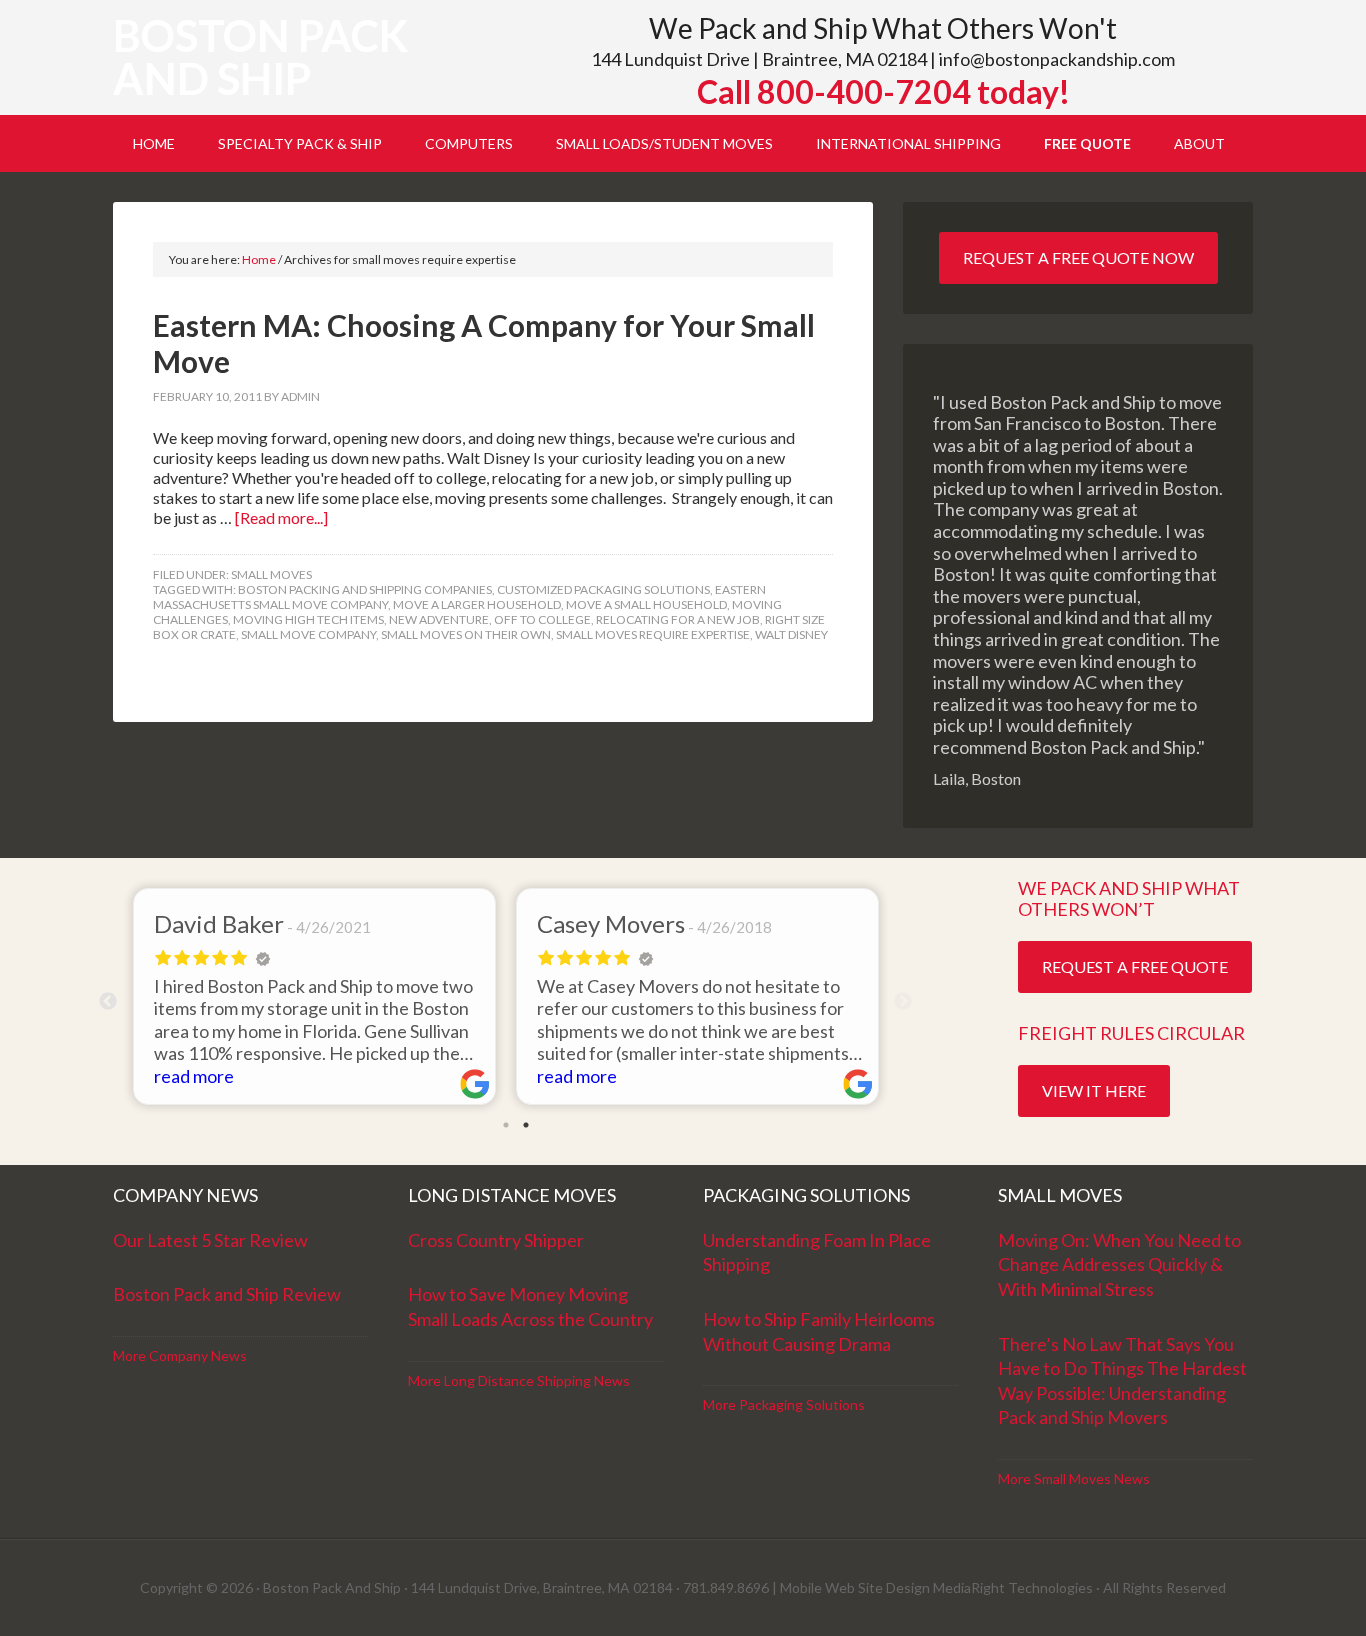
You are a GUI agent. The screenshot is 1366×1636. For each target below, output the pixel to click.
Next (903, 1002)
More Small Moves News (1074, 1478)
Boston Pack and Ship (260, 57)
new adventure (439, 619)
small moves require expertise (653, 634)
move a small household (646, 604)
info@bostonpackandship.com (1057, 59)
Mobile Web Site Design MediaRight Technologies (936, 1587)
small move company (308, 634)
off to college (542, 619)
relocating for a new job (678, 619)
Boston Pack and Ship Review (227, 1294)
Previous (108, 1002)
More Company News (180, 1355)
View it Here (1094, 1090)
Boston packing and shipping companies (365, 589)
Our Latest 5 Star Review (210, 1240)
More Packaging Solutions (784, 1404)
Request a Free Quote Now (1078, 257)
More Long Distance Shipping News (519, 1380)
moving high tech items (308, 619)
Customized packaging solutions (603, 589)
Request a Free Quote (1135, 966)
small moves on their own (466, 634)
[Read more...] (281, 517)
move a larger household (477, 604)
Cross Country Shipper (496, 1240)
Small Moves (271, 574)
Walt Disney (791, 634)
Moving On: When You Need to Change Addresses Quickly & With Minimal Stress (1119, 1264)
